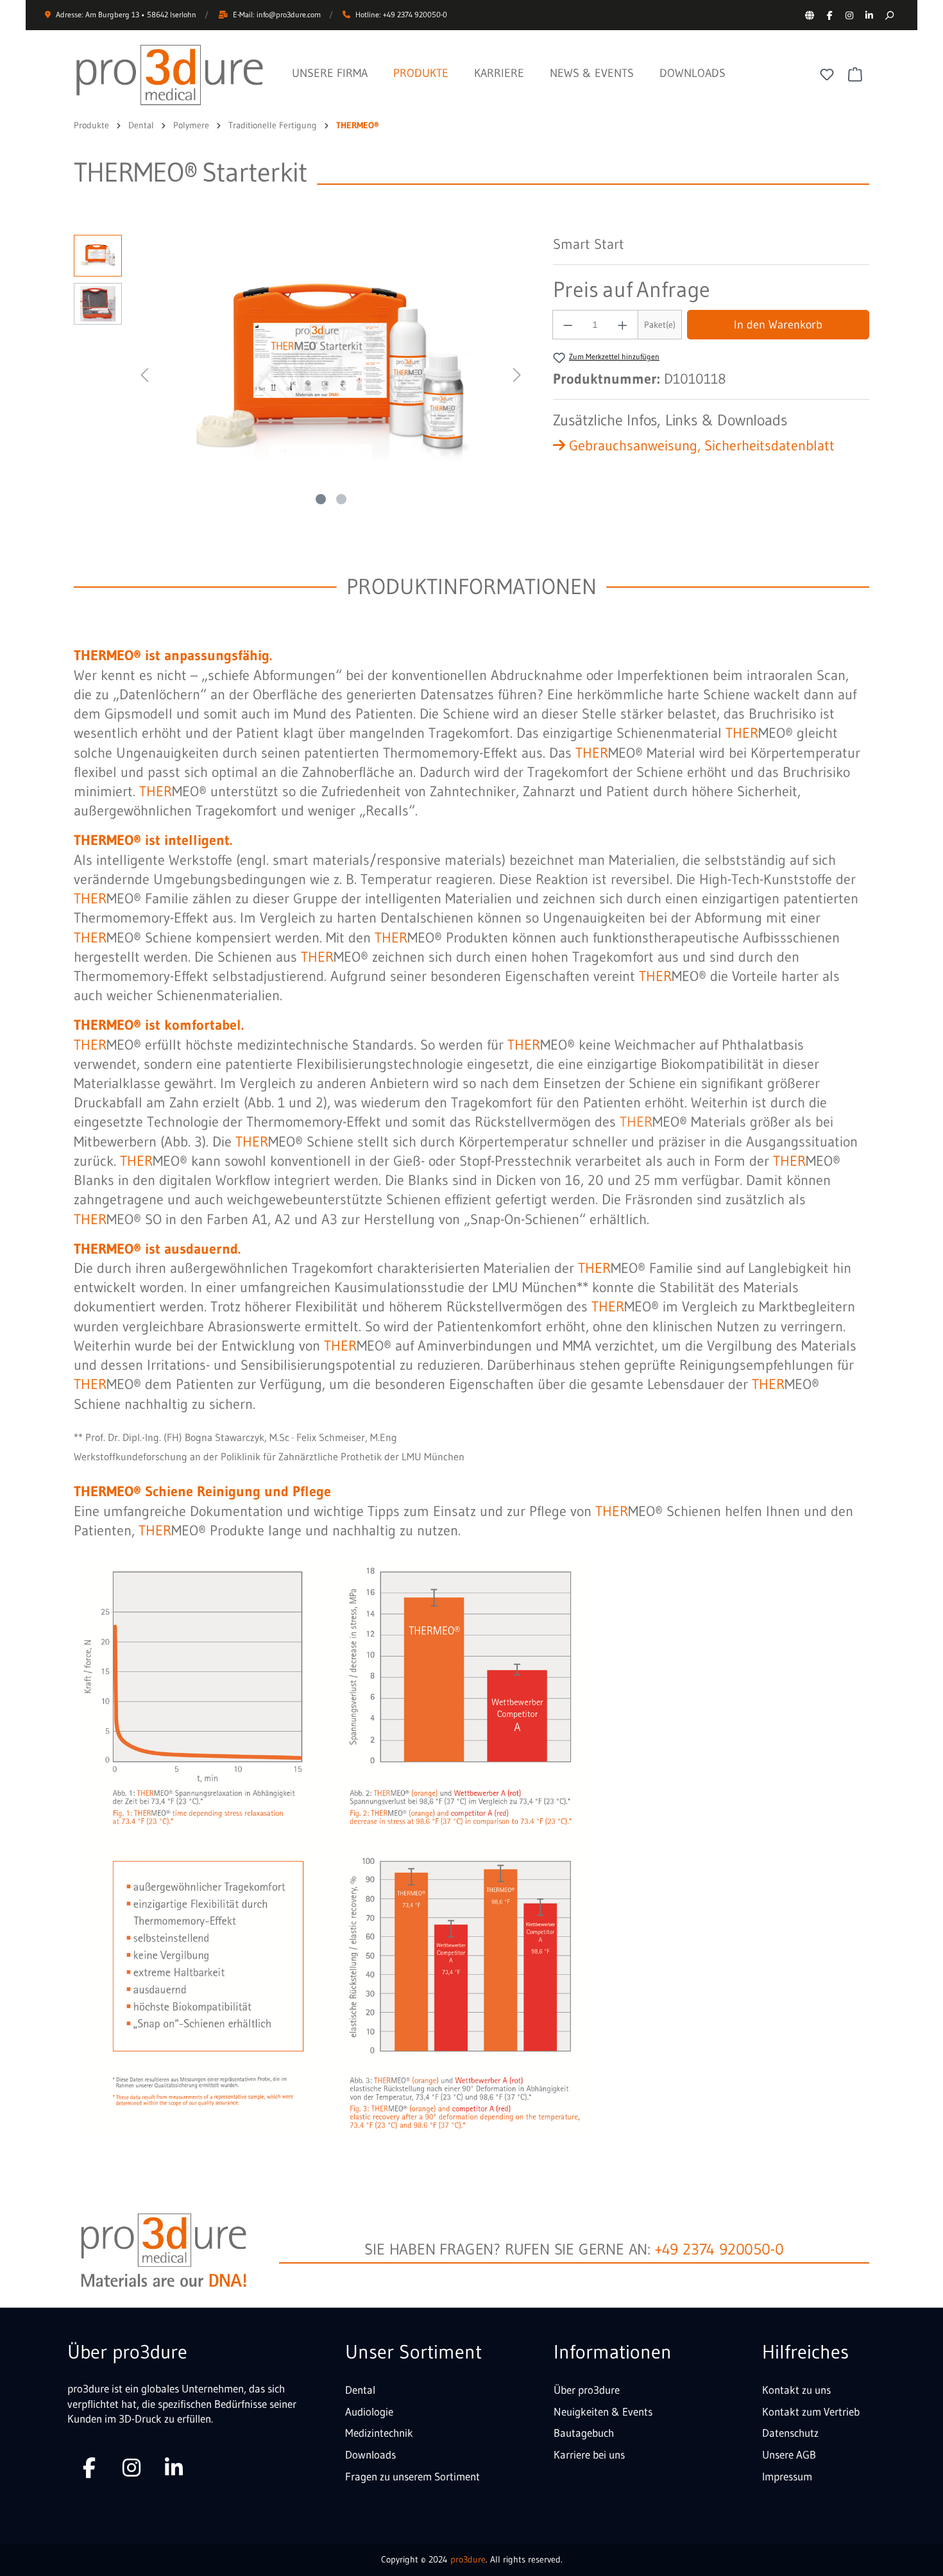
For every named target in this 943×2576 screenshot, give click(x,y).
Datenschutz (790, 2433)
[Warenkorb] (855, 74)
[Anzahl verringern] (568, 325)
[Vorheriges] (144, 373)
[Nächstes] (517, 373)
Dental (360, 2390)
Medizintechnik (379, 2433)
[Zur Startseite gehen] (170, 75)
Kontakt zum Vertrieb (811, 2411)
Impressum (787, 2476)
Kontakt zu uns (796, 2390)
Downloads (370, 2454)
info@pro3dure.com (289, 14)
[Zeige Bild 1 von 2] (321, 499)
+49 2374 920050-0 (719, 2249)
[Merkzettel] (827, 74)
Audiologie (369, 2411)
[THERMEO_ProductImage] (330, 373)
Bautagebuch (584, 2433)
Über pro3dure (587, 2390)
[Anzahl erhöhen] (623, 325)
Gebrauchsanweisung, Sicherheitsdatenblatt (700, 446)
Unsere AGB (789, 2454)
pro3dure (468, 2559)
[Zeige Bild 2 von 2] (341, 499)
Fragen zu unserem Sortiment (412, 2476)
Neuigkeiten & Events (603, 2411)
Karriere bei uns (589, 2454)
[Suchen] (889, 15)
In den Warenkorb (778, 325)
